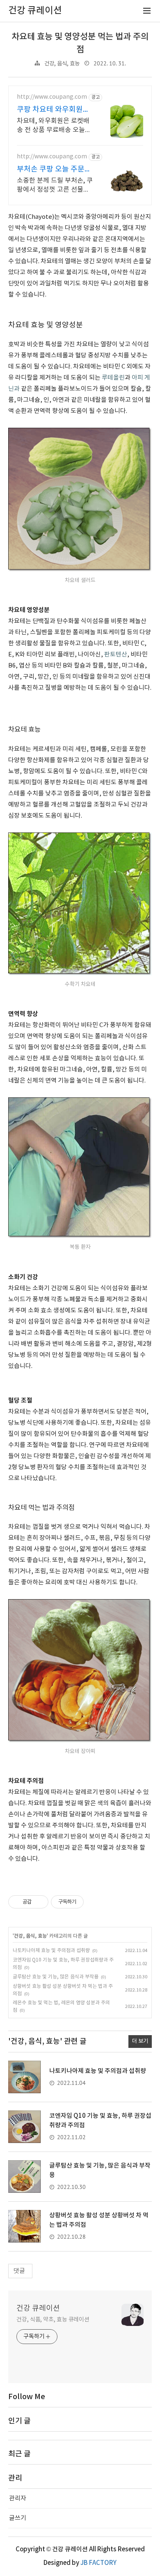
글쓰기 (18, 2518)
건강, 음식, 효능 (62, 64)
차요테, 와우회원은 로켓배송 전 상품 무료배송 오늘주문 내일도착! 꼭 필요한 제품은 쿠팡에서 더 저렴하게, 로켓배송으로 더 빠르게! (55, 126)
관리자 (18, 2498)
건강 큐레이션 (38, 2308)
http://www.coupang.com (52, 97)
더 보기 (140, 2041)
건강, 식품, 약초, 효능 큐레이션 (53, 2320)
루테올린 (113, 378)
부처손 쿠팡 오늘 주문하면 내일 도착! (54, 170)
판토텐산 (116, 655)
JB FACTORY (98, 2563)
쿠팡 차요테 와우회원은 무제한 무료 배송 (53, 110)
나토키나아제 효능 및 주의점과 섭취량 (51, 1951)
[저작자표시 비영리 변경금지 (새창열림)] (95, 1902)
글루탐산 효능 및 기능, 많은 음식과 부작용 (56, 1977)
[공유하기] (39, 1902)
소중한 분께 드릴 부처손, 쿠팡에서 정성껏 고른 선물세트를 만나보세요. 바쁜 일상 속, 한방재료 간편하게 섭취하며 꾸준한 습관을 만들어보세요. (55, 185)
